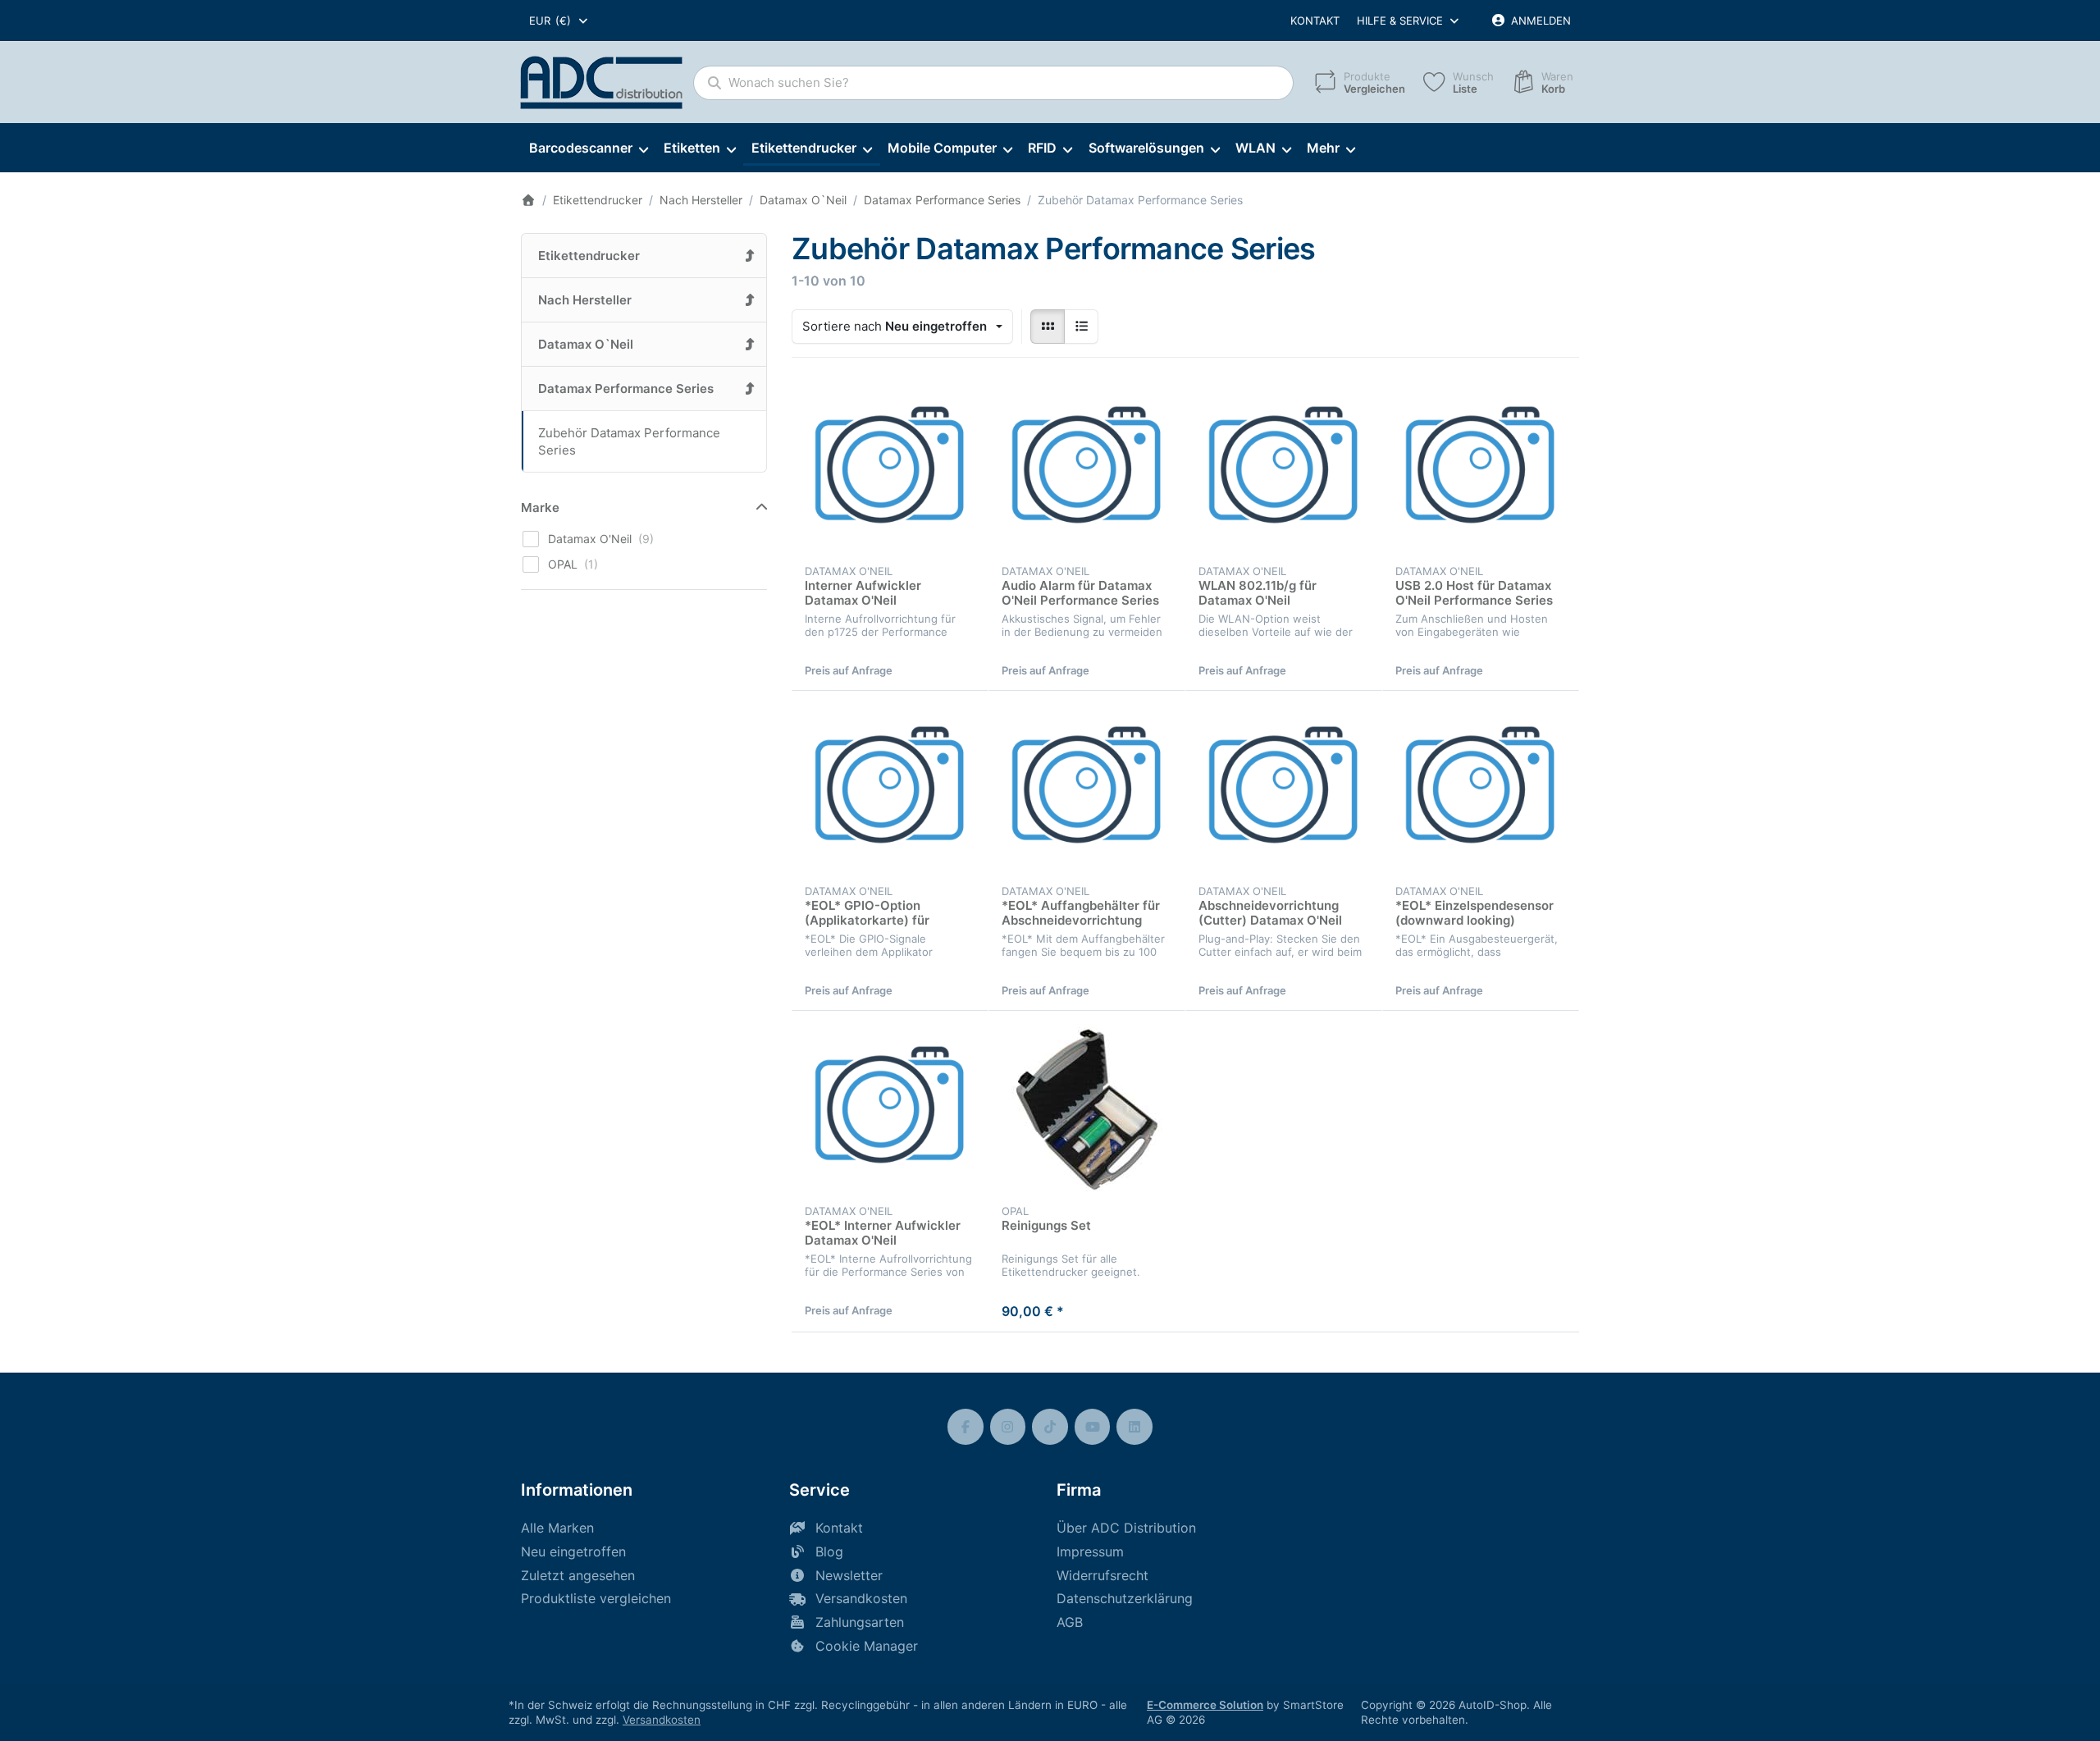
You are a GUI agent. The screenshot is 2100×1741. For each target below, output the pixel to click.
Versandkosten (662, 1720)
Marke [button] (540, 507)
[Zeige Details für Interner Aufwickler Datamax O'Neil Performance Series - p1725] (890, 469)
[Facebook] (966, 1427)
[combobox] (559, 21)
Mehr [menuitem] (1323, 148)
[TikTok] (1050, 1427)
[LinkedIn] (1134, 1427)
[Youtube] (1093, 1427)
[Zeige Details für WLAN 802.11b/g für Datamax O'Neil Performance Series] (1284, 469)
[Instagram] (1008, 1427)
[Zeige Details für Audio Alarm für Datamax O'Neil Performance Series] (1087, 469)
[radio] (1048, 327)
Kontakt (1315, 21)
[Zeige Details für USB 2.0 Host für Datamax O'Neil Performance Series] (1481, 469)
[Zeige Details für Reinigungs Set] (1087, 1109)
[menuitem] (588, 149)
